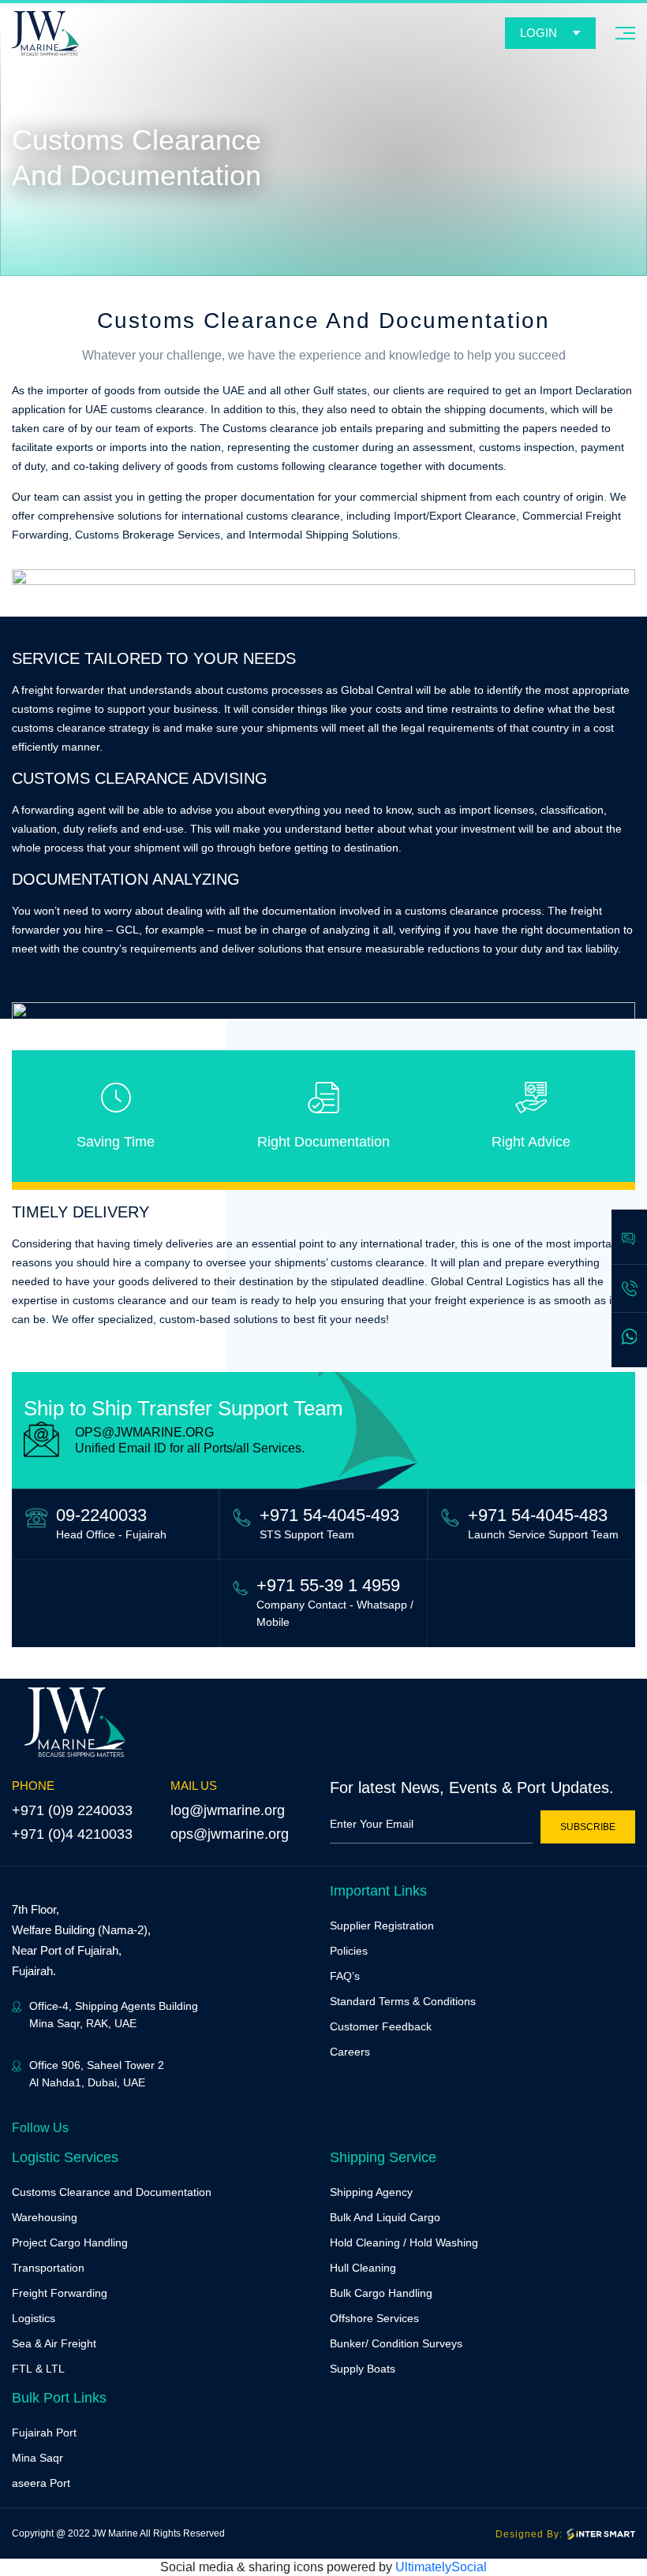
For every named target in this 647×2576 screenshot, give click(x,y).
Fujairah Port (44, 2432)
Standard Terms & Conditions (403, 2001)
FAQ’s (345, 1976)
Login (539, 33)
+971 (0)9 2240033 (72, 1810)
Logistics (34, 2318)
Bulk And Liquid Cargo (385, 2217)
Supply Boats (363, 2369)
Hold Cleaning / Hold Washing (404, 2242)
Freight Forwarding (60, 2293)
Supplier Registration (382, 1925)
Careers (350, 2052)
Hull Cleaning (363, 2268)
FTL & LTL (38, 2369)
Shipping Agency (371, 2192)
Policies (349, 1951)
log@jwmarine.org (228, 1810)
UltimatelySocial (441, 2567)
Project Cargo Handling (70, 2242)
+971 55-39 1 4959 (328, 1585)
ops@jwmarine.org (230, 1834)
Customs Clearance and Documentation (112, 2192)
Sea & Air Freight (54, 2343)
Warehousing (45, 2217)
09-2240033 (101, 1515)
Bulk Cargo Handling (381, 2293)
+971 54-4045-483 (538, 1515)
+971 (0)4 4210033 (72, 1834)
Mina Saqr (37, 2458)
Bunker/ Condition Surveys (396, 2343)
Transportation (48, 2268)
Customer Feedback (381, 2026)
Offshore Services (374, 2318)
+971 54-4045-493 (329, 1515)
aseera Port (41, 2483)
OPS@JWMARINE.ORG (144, 1432)
